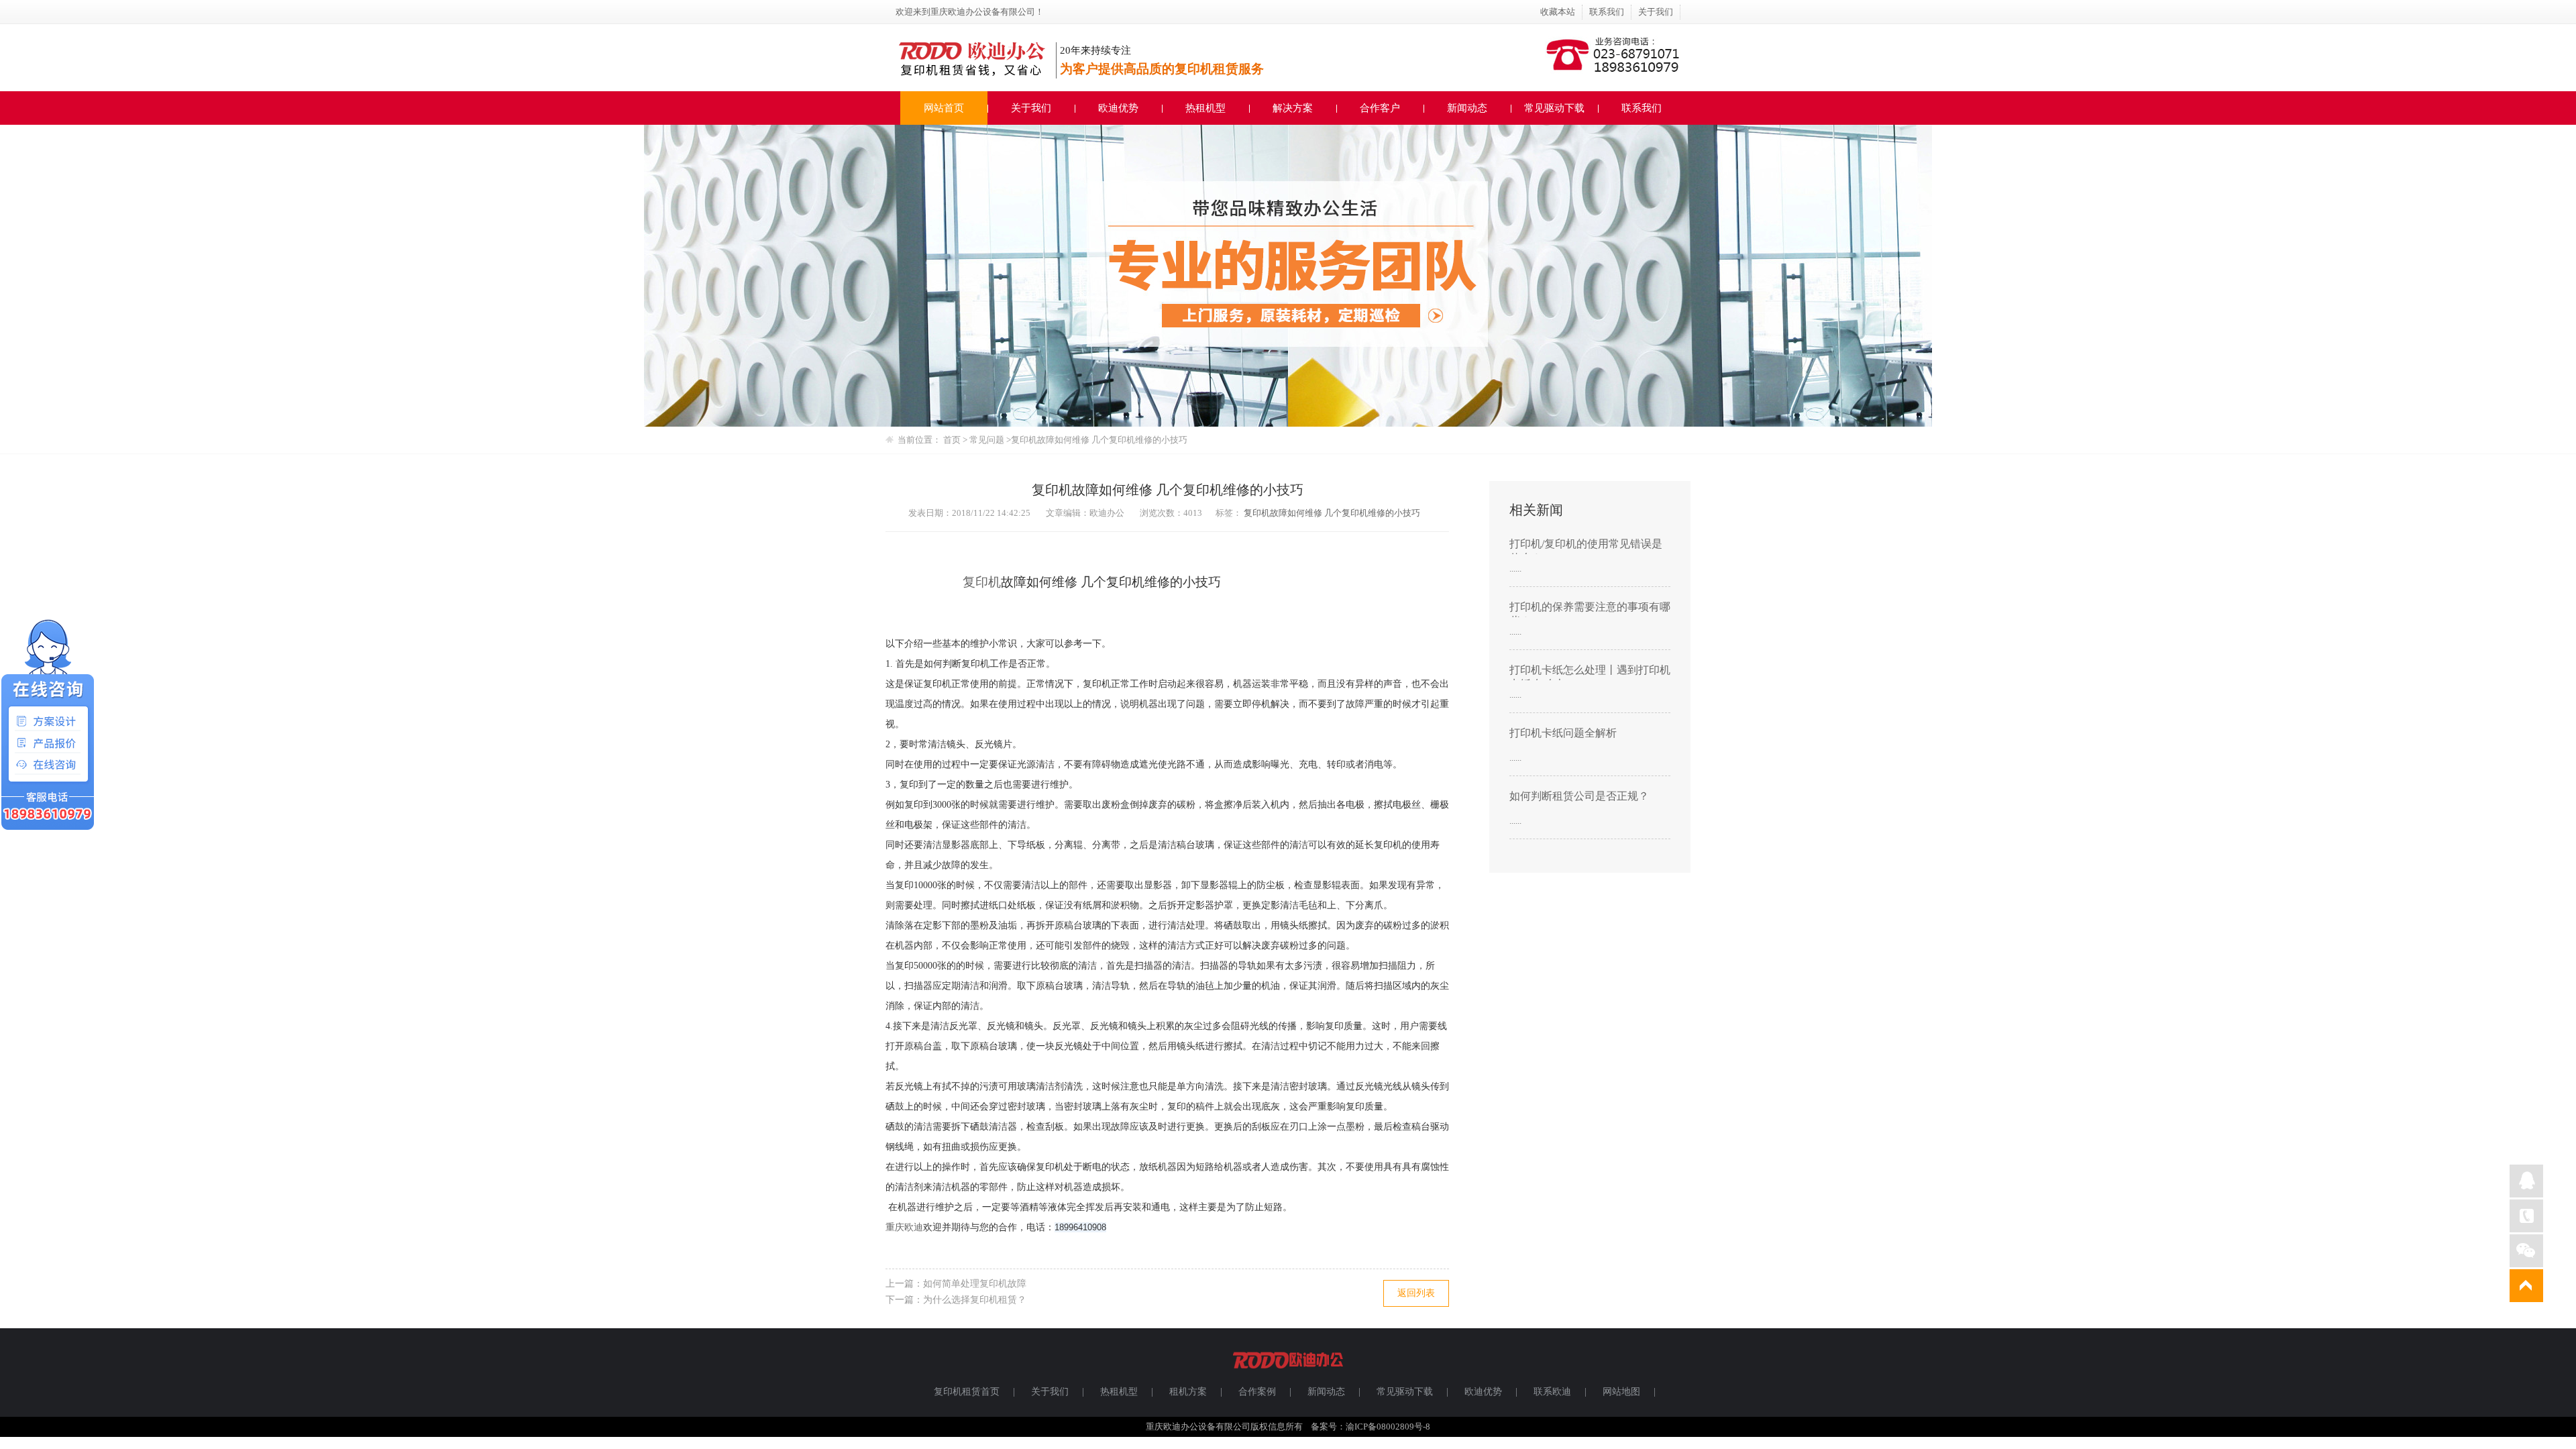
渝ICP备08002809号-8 (1388, 1427)
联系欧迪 (1552, 1392)
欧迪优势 (1118, 108)
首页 (952, 440)
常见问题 (988, 440)
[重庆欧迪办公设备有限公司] (1288, 1374)
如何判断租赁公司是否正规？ (1579, 796)
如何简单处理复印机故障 (975, 1284)
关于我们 (1656, 12)
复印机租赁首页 (967, 1392)
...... (1515, 569)
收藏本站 (1558, 12)
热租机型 (1205, 108)
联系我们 (1607, 12)
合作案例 (1257, 1392)
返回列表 (1416, 1293)
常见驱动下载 (1554, 108)
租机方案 (1188, 1392)
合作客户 (1380, 108)
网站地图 (1621, 1392)
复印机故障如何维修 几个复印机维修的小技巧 (1332, 513)
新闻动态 (1467, 108)
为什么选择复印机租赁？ (975, 1300)
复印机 (982, 582)
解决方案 (1293, 108)
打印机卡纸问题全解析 (1563, 733)
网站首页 (944, 108)
